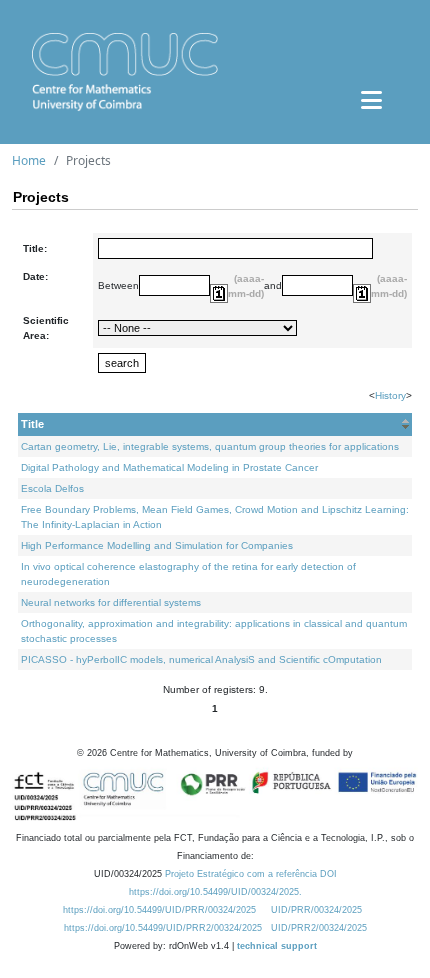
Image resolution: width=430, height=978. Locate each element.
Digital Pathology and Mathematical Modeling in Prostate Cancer (169, 467)
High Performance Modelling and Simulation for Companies (157, 545)
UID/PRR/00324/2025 (316, 910)
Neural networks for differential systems (111, 602)
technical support (277, 946)
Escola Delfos (52, 488)
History (390, 395)
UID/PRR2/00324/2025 (319, 928)
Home (29, 160)
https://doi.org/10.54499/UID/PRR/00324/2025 (159, 910)
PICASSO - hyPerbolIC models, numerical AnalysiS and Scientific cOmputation (201, 659)
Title (32, 424)
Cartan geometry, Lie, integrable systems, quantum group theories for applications (210, 446)
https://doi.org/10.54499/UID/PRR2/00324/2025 (163, 928)
